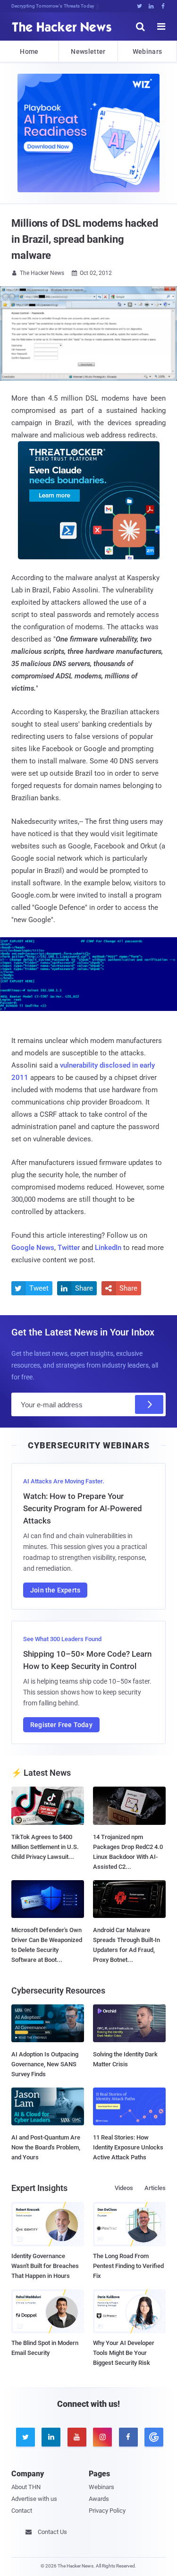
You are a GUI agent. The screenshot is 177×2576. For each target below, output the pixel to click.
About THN (26, 2487)
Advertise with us (34, 2499)
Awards (99, 2499)
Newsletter (88, 51)
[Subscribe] (149, 1404)
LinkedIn (108, 1248)
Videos (124, 2188)
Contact (22, 2511)
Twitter (69, 1248)
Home (29, 51)
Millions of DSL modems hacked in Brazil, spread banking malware (85, 239)
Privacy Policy (107, 2511)
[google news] (152, 2437)
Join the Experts (55, 1590)
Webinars (147, 51)
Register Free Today (61, 1725)
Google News (33, 1248)
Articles (155, 2188)
